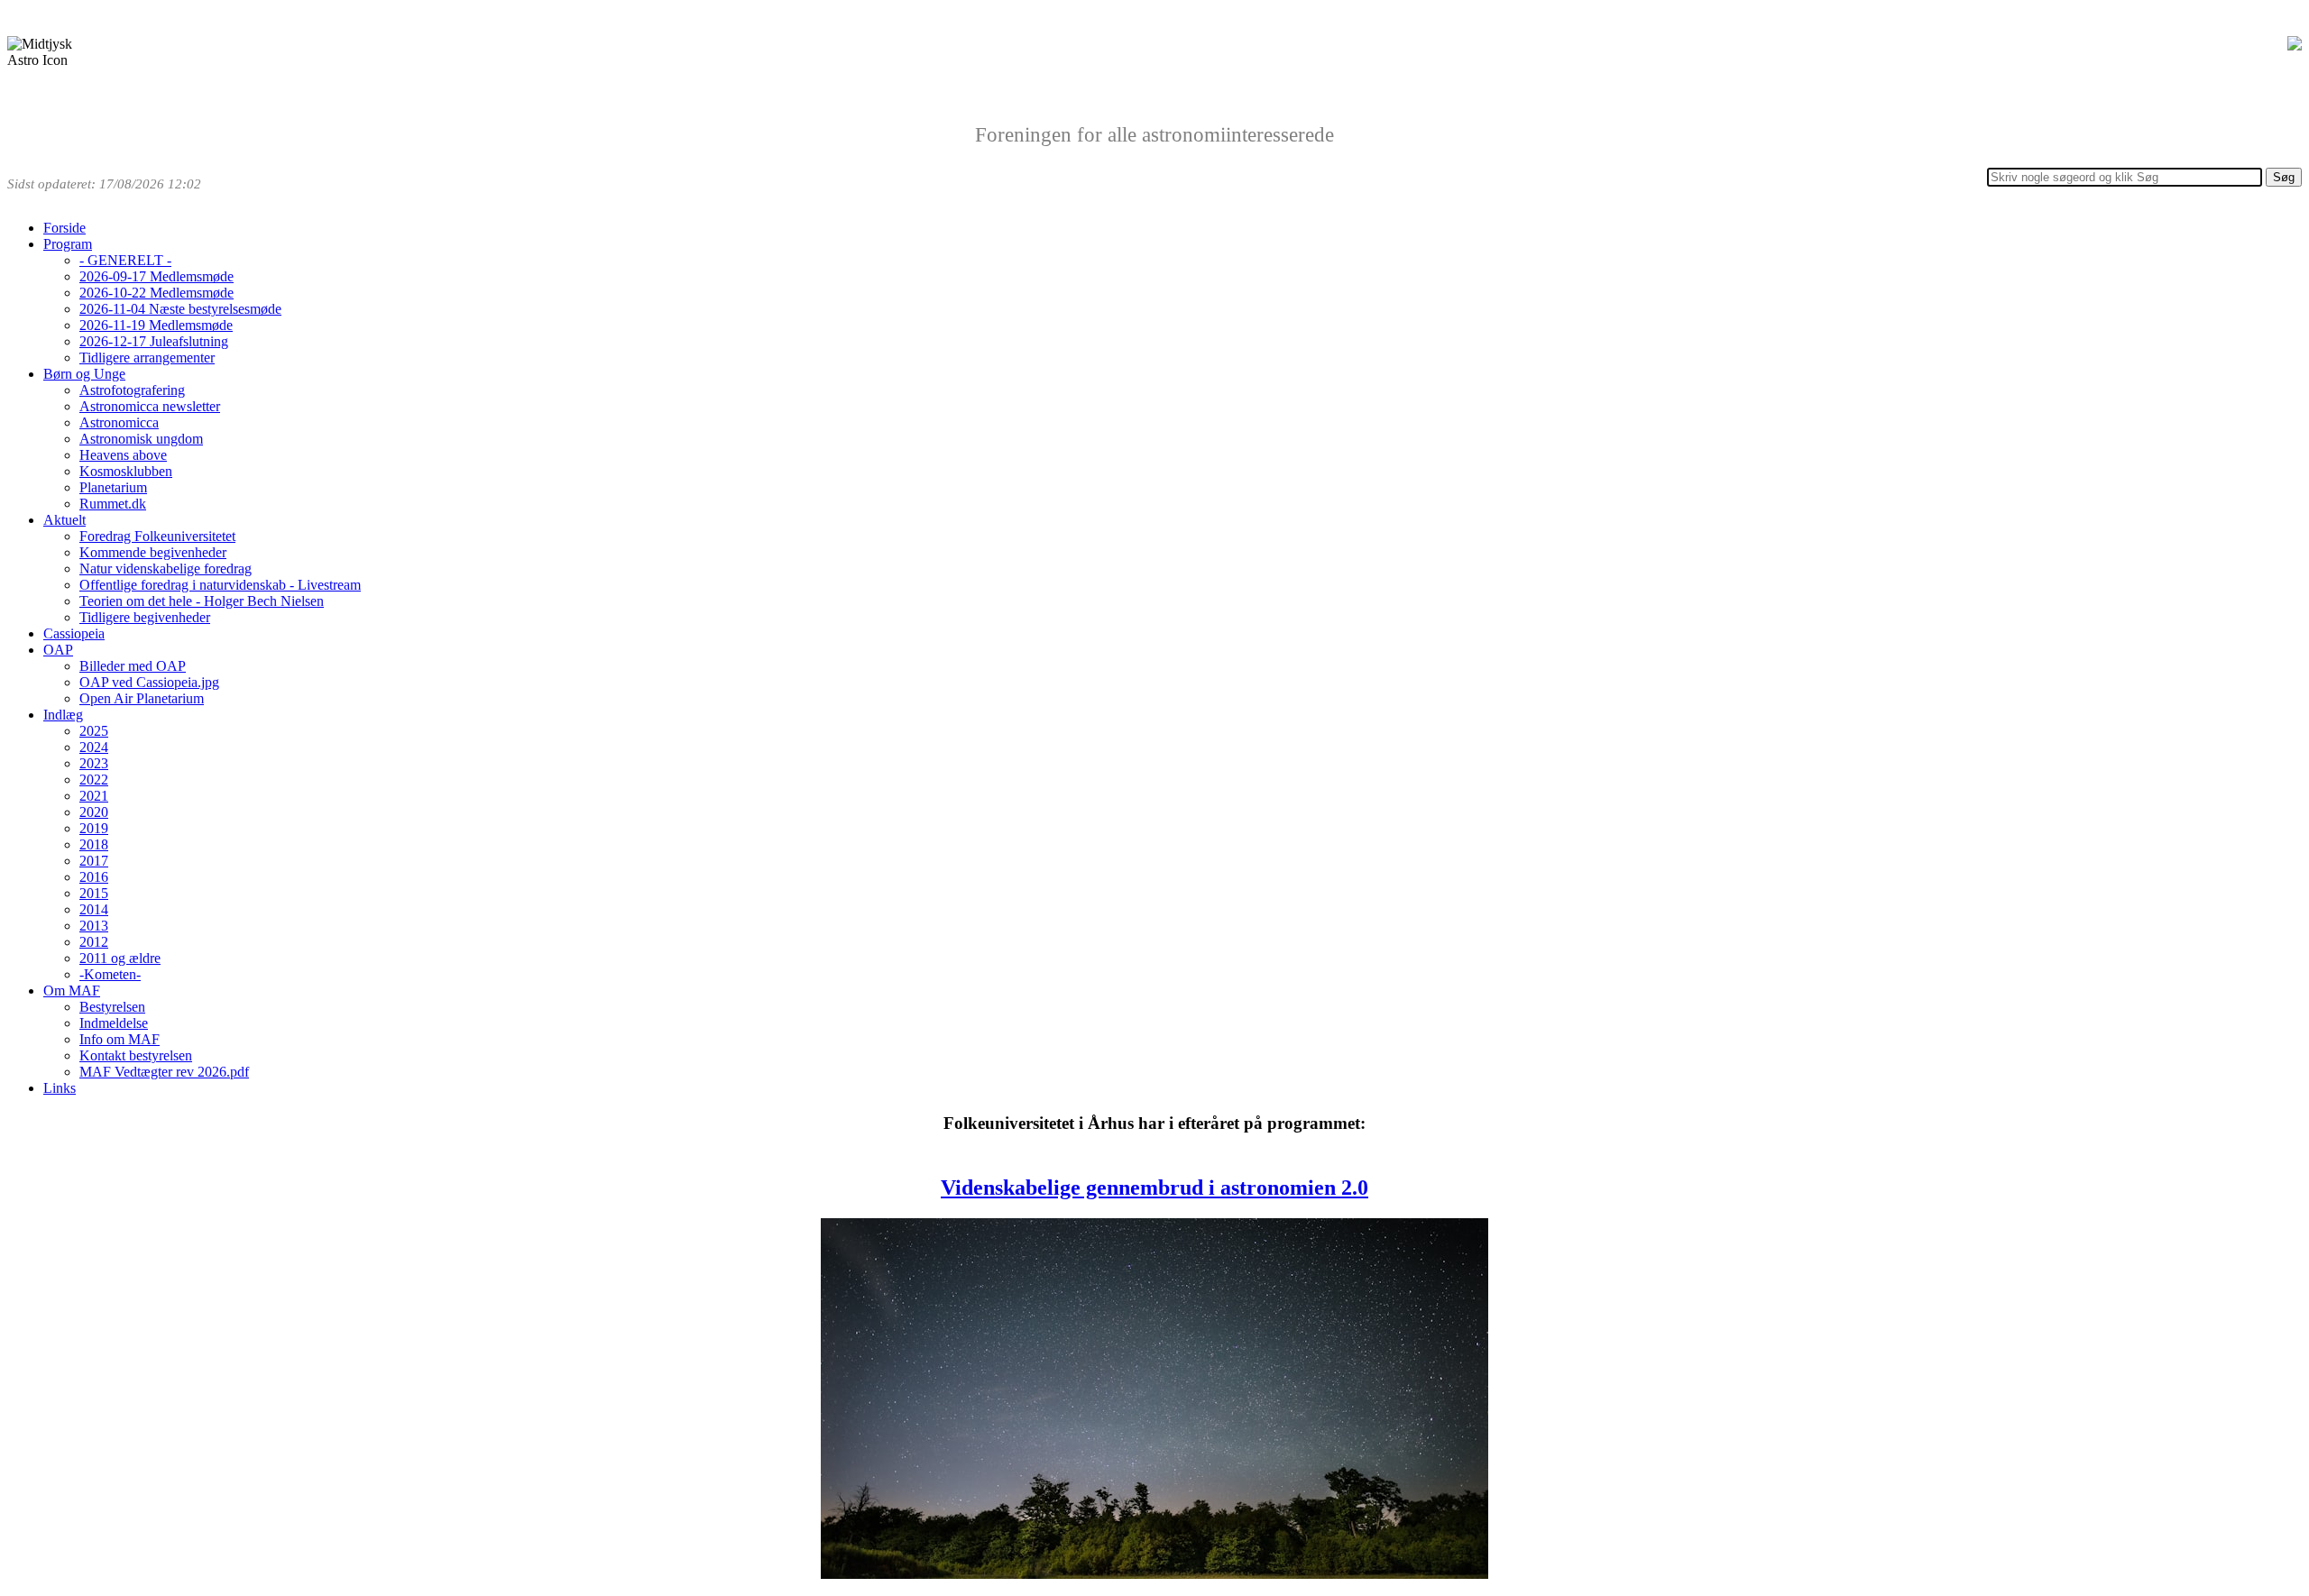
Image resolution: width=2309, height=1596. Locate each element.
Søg (2284, 177)
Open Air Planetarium (142, 698)
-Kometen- (110, 974)
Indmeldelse (114, 1023)
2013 (94, 926)
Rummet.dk (113, 504)
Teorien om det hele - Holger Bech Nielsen (202, 601)
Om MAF (72, 991)
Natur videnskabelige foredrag (166, 569)
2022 (94, 780)
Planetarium (113, 487)
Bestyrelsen (112, 1007)
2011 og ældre (120, 958)
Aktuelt (64, 520)
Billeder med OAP (133, 666)
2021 (94, 796)
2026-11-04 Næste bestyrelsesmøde (180, 309)
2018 (94, 844)
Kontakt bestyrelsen (136, 1055)
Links (60, 1088)
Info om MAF (120, 1039)
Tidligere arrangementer (147, 358)
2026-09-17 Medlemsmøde (156, 276)
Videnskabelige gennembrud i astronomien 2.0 (1154, 1188)
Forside (64, 228)
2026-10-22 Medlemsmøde (156, 293)
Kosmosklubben (126, 471)
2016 (94, 877)
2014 (94, 909)
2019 (94, 828)
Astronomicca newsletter (150, 406)
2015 (94, 893)
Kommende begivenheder (153, 552)
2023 (94, 763)
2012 (94, 942)
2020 (94, 812)
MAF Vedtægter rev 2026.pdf (164, 1072)
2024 (94, 747)
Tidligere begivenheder (145, 617)
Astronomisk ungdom (141, 439)
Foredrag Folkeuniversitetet (157, 536)
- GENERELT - (125, 260)
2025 (94, 731)
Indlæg (63, 715)
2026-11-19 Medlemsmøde (156, 325)
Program (68, 244)
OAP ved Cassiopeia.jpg (149, 682)
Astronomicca (119, 422)
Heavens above (123, 455)
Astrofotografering (132, 390)
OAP (58, 650)
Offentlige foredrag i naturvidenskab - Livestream (220, 585)
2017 (94, 861)
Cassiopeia (74, 633)
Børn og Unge (84, 374)
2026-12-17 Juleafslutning (154, 341)
